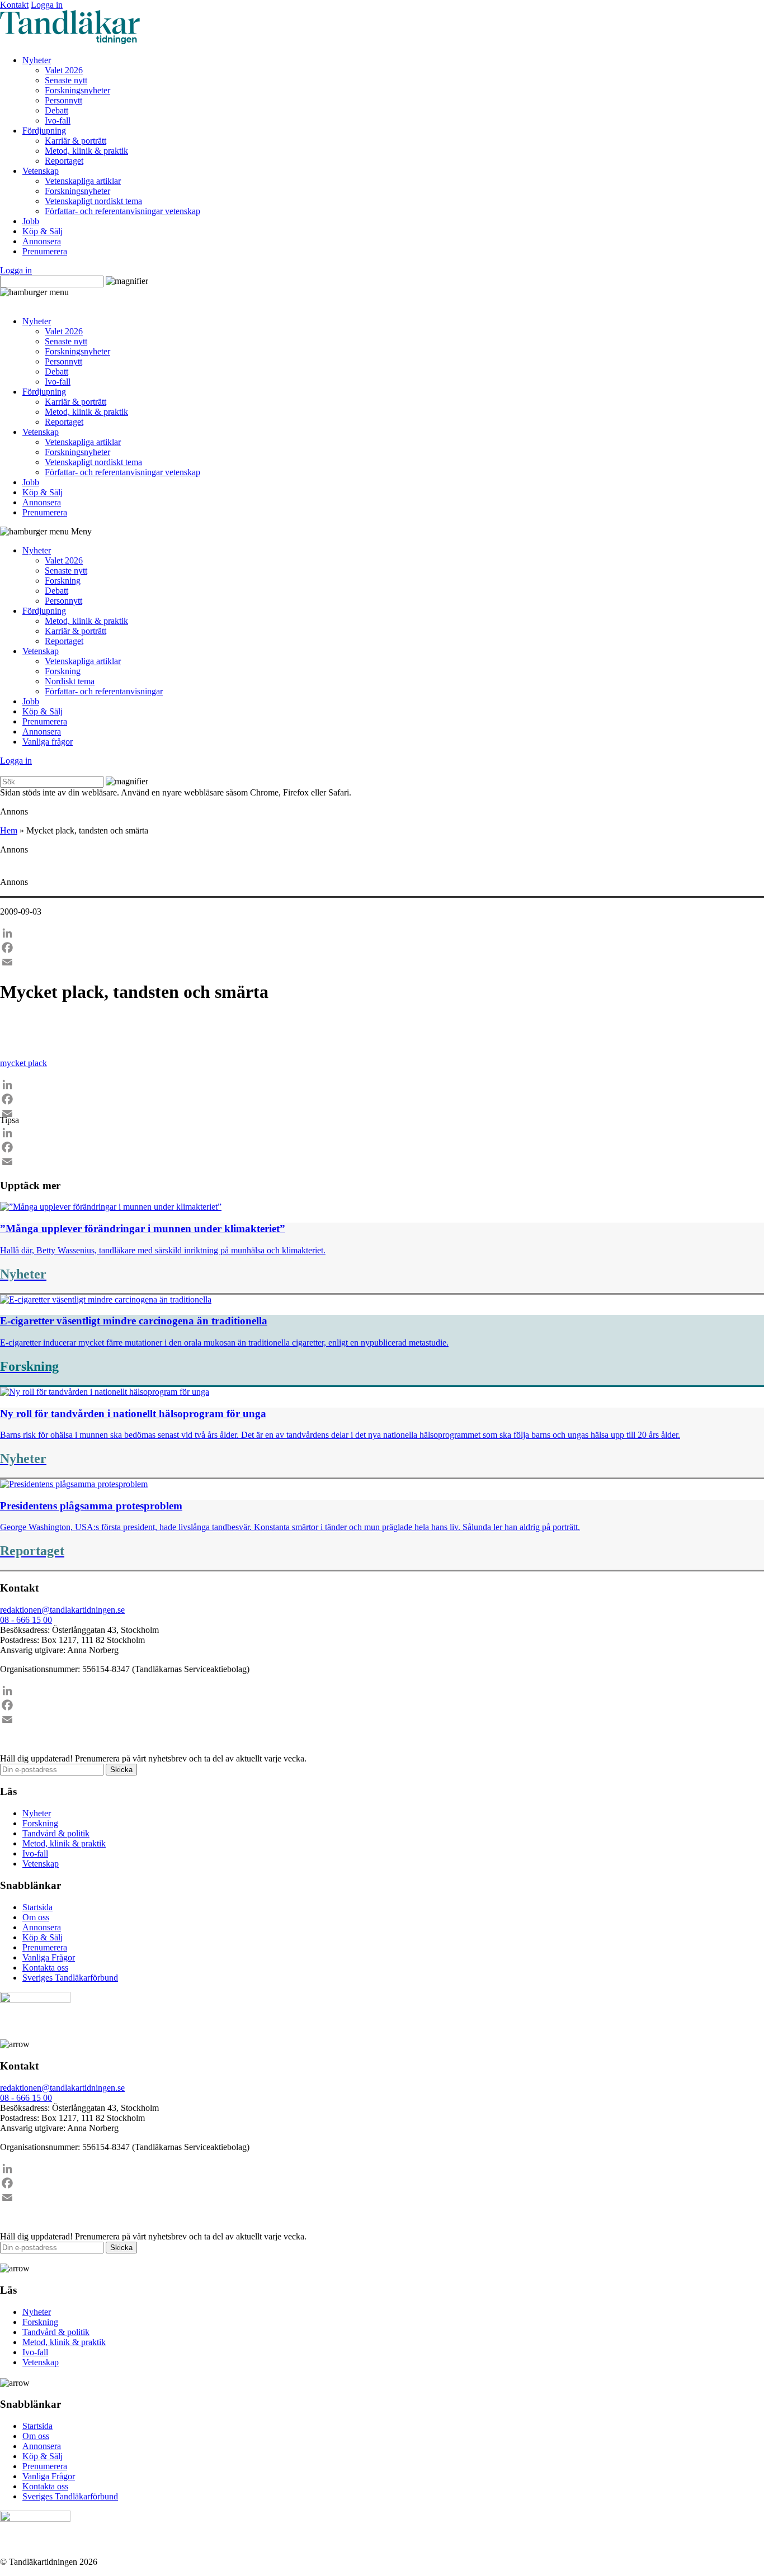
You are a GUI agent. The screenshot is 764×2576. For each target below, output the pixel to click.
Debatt (56, 110)
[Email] (382, 962)
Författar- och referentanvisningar (104, 691)
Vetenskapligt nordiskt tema (93, 201)
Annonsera (42, 241)
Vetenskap (41, 171)
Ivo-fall (58, 120)
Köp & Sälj (43, 231)
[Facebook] (382, 948)
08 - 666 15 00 (26, 1620)
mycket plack (23, 1063)
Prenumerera (45, 251)
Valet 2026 (64, 70)
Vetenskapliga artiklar (83, 181)
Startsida (37, 1907)
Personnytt (63, 100)
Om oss (36, 1917)
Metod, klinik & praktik (86, 151)
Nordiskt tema (70, 681)
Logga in (47, 5)
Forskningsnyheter (77, 90)
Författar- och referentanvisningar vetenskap (122, 211)
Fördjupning (44, 131)
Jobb (31, 221)
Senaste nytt (66, 80)
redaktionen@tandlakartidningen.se (62, 1610)
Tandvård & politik (56, 1833)
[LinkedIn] (382, 933)
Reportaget (64, 161)
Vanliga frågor (48, 742)
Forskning (63, 581)
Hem (9, 830)
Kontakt (14, 5)
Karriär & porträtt (76, 141)
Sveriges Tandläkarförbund (70, 1978)
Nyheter (37, 60)
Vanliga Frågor (49, 1957)
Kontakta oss (45, 1967)
